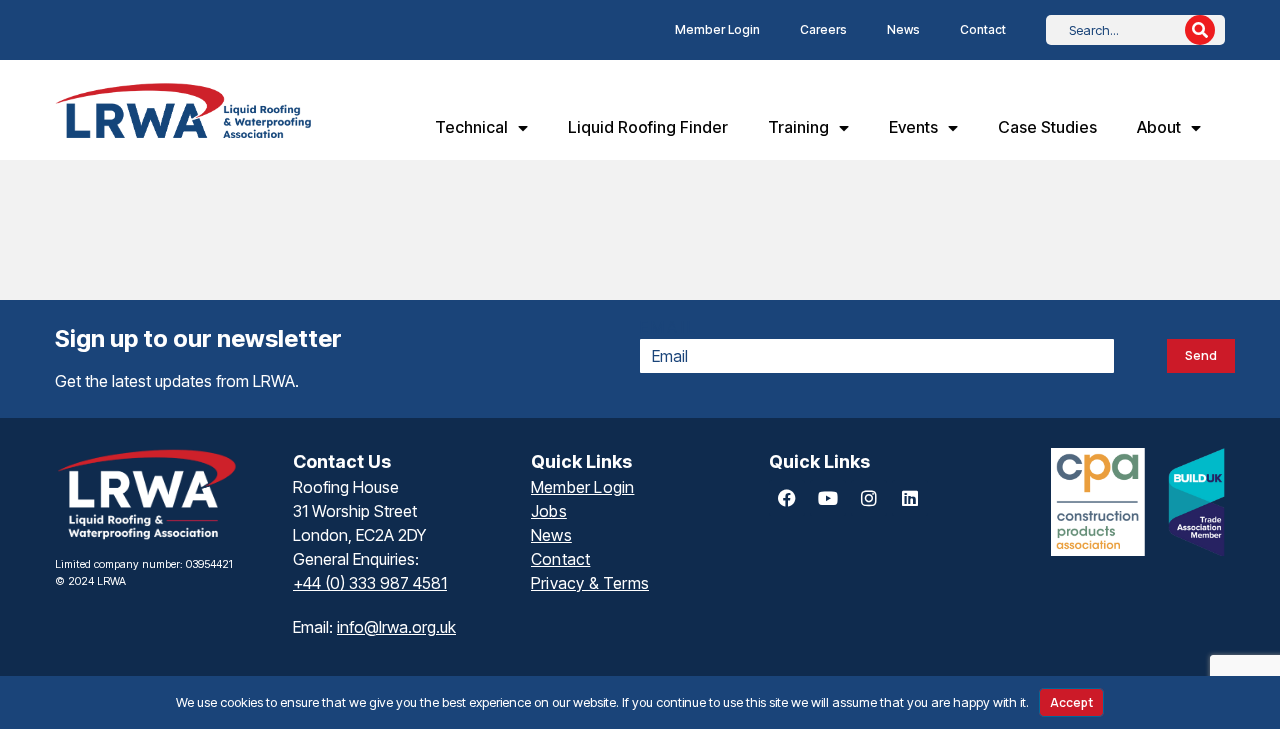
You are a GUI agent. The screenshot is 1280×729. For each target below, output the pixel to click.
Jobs (549, 511)
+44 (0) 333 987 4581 (370, 583)
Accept (1071, 702)
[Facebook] (787, 498)
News (903, 29)
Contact (983, 29)
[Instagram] (869, 498)
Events (913, 127)
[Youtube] (828, 498)
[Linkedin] (910, 498)
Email (669, 327)
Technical (471, 127)
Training (798, 127)
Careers (823, 29)
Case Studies (1047, 127)
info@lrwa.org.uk (396, 627)
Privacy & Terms (590, 583)
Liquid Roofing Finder (648, 127)
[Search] (1200, 30)
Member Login (717, 29)
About (1159, 127)
